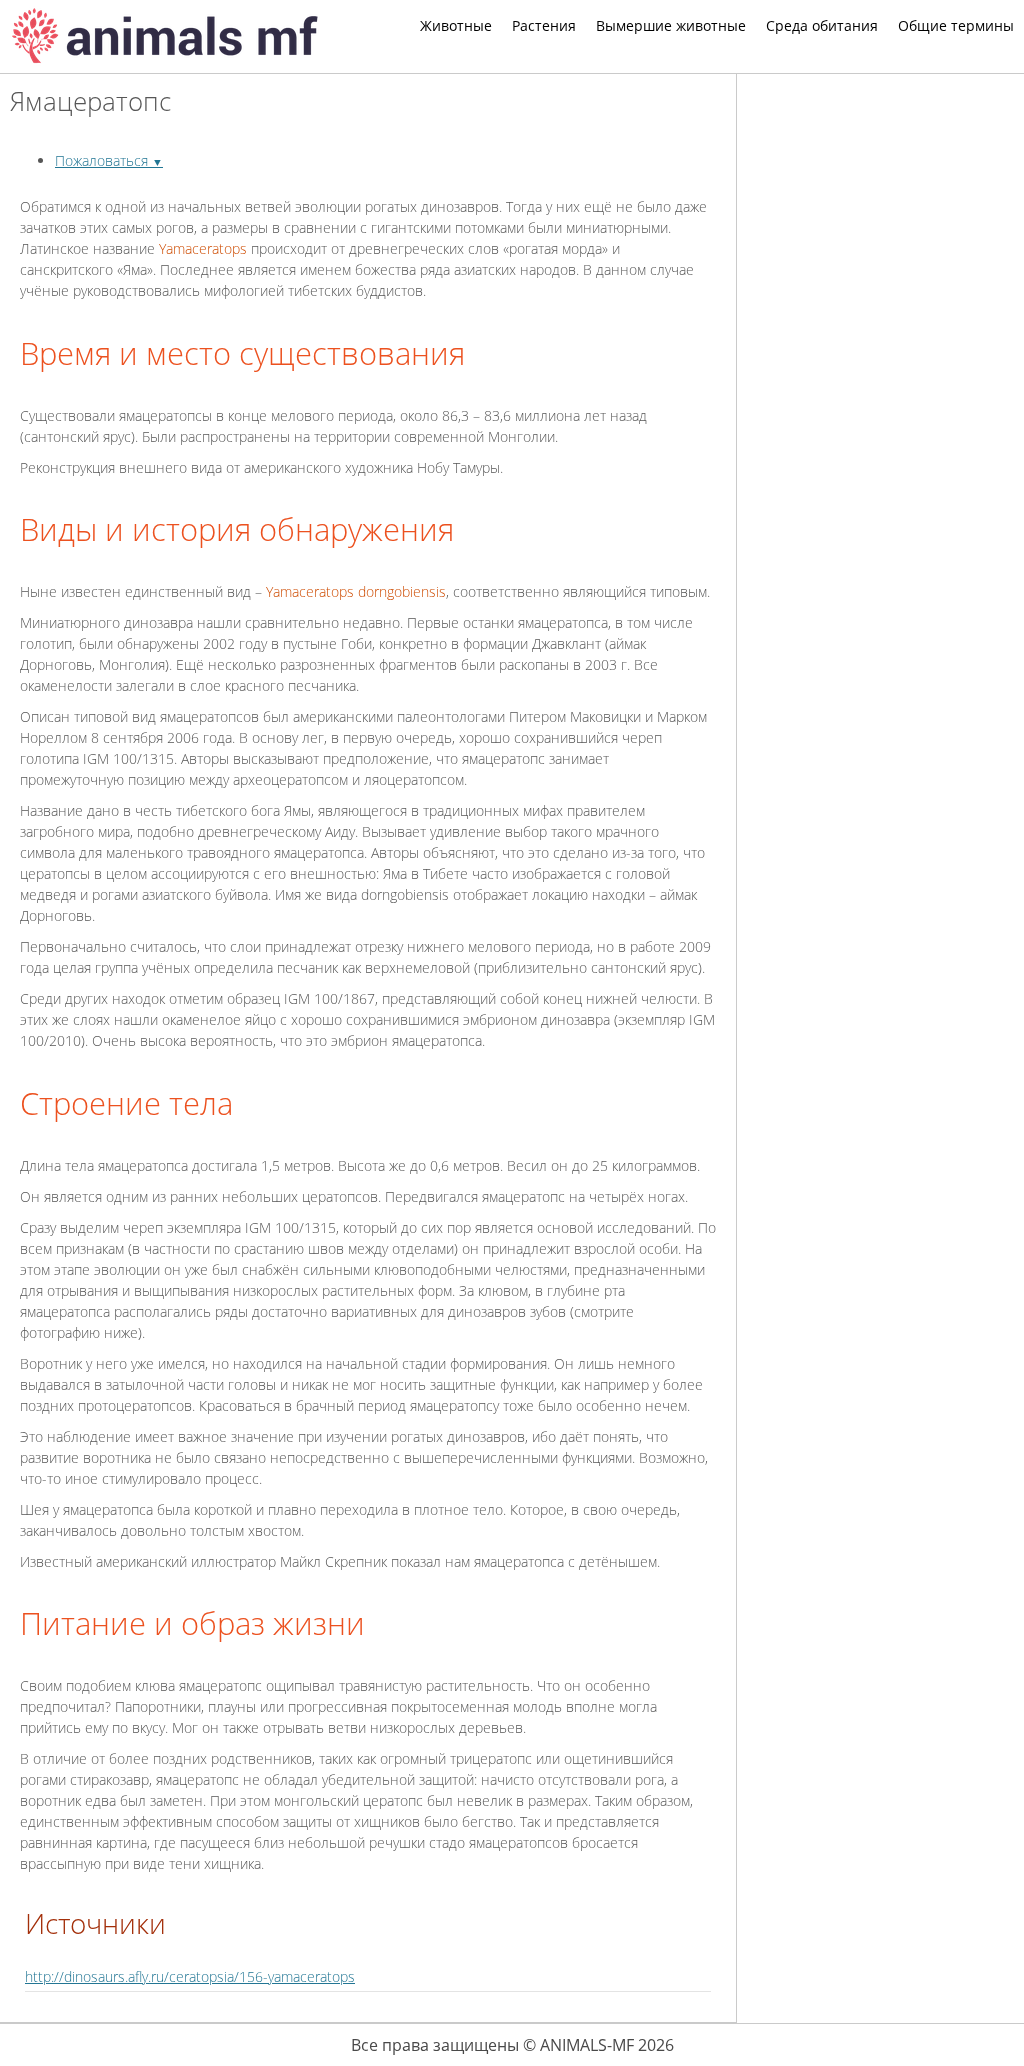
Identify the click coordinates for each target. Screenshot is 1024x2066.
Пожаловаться (109, 160)
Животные (456, 25)
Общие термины (956, 25)
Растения (544, 25)
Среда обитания (822, 25)
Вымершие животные (671, 25)
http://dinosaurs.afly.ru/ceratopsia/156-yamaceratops (190, 1976)
